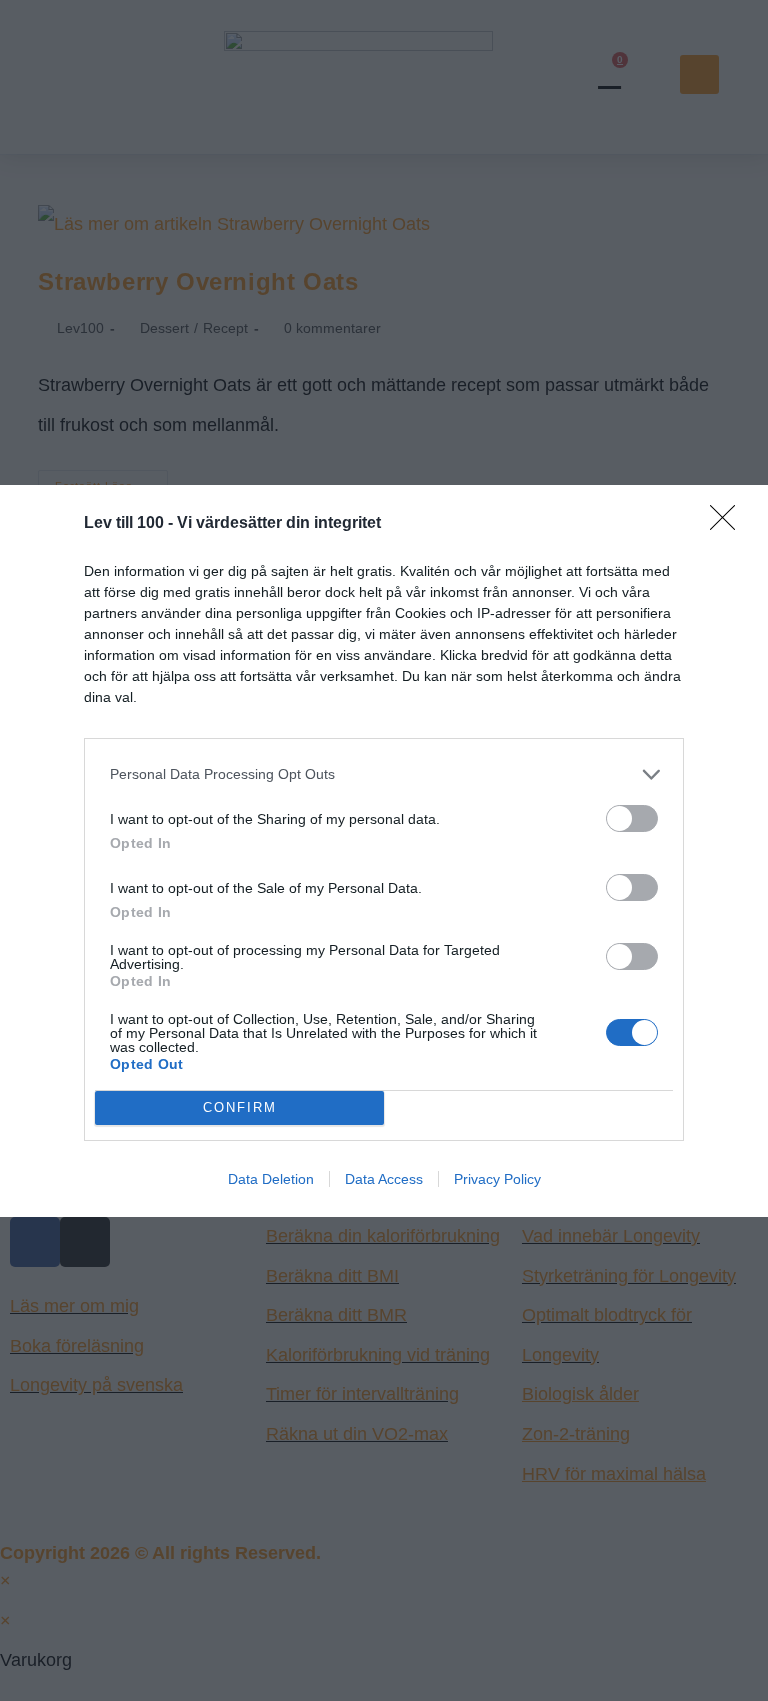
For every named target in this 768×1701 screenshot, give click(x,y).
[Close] (729, 524)
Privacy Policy (497, 1179)
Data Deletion (271, 1179)
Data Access (384, 1179)
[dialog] (384, 851)
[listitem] (384, 774)
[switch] (632, 818)
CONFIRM (240, 1107)
